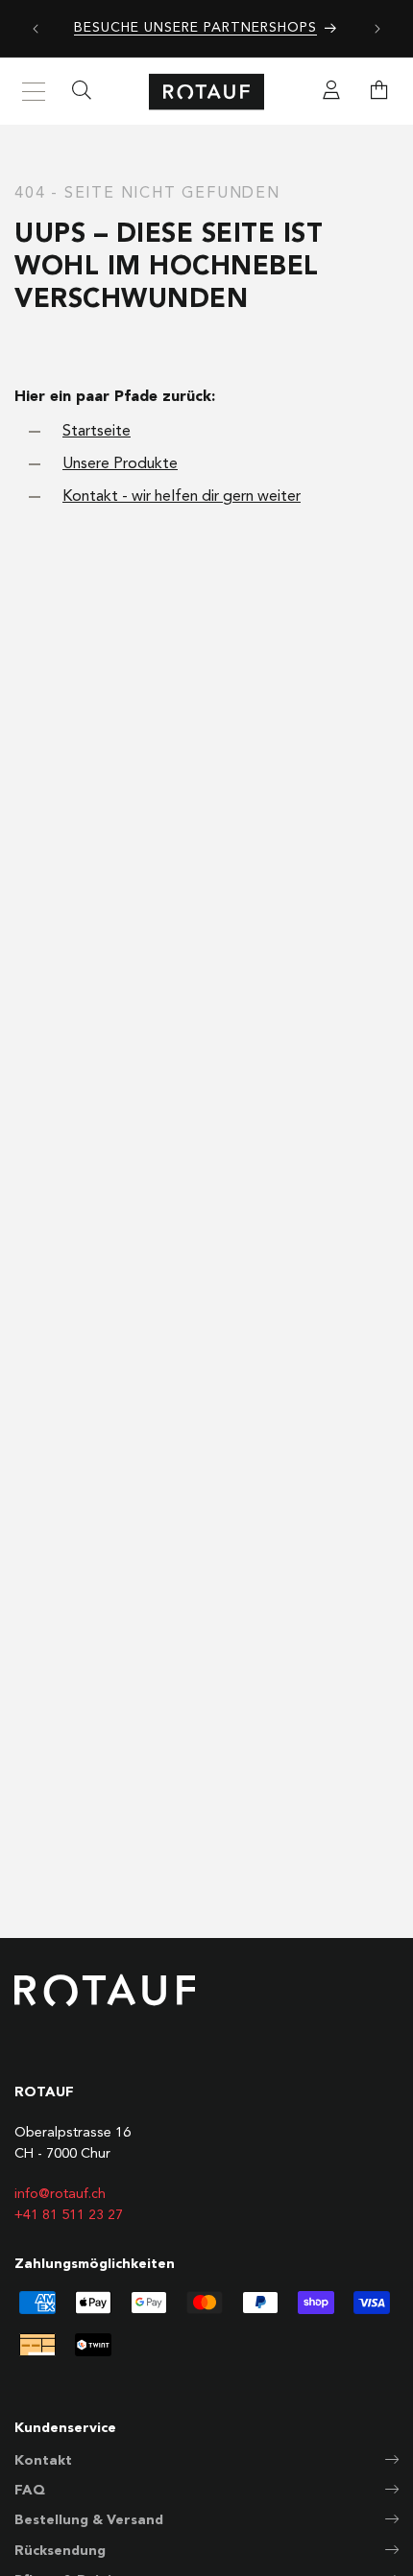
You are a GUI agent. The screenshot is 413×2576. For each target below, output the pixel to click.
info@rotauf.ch (60, 2194)
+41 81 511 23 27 (69, 2215)
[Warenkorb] (379, 92)
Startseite (97, 432)
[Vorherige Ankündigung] (36, 29)
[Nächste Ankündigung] (377, 29)
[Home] (206, 92)
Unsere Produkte (120, 464)
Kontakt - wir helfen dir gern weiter (182, 497)
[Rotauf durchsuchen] (82, 92)
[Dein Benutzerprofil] (331, 92)
